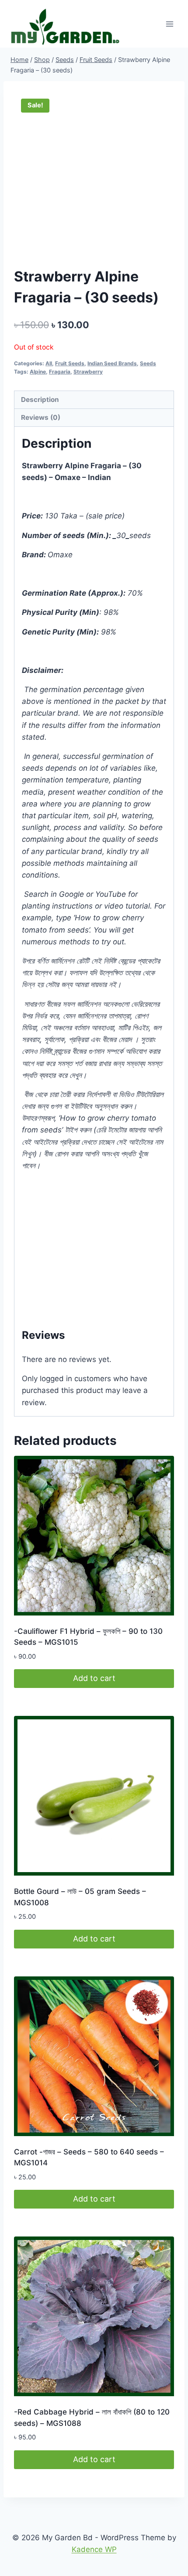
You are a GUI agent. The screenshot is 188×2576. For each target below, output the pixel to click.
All (49, 363)
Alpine (38, 372)
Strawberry (88, 372)
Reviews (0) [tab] (41, 417)
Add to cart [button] (94, 1678)
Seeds (148, 363)
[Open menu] (169, 24)
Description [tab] (40, 400)
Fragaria (60, 372)
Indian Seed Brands (112, 363)
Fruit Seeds (70, 363)
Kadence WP (94, 2549)
